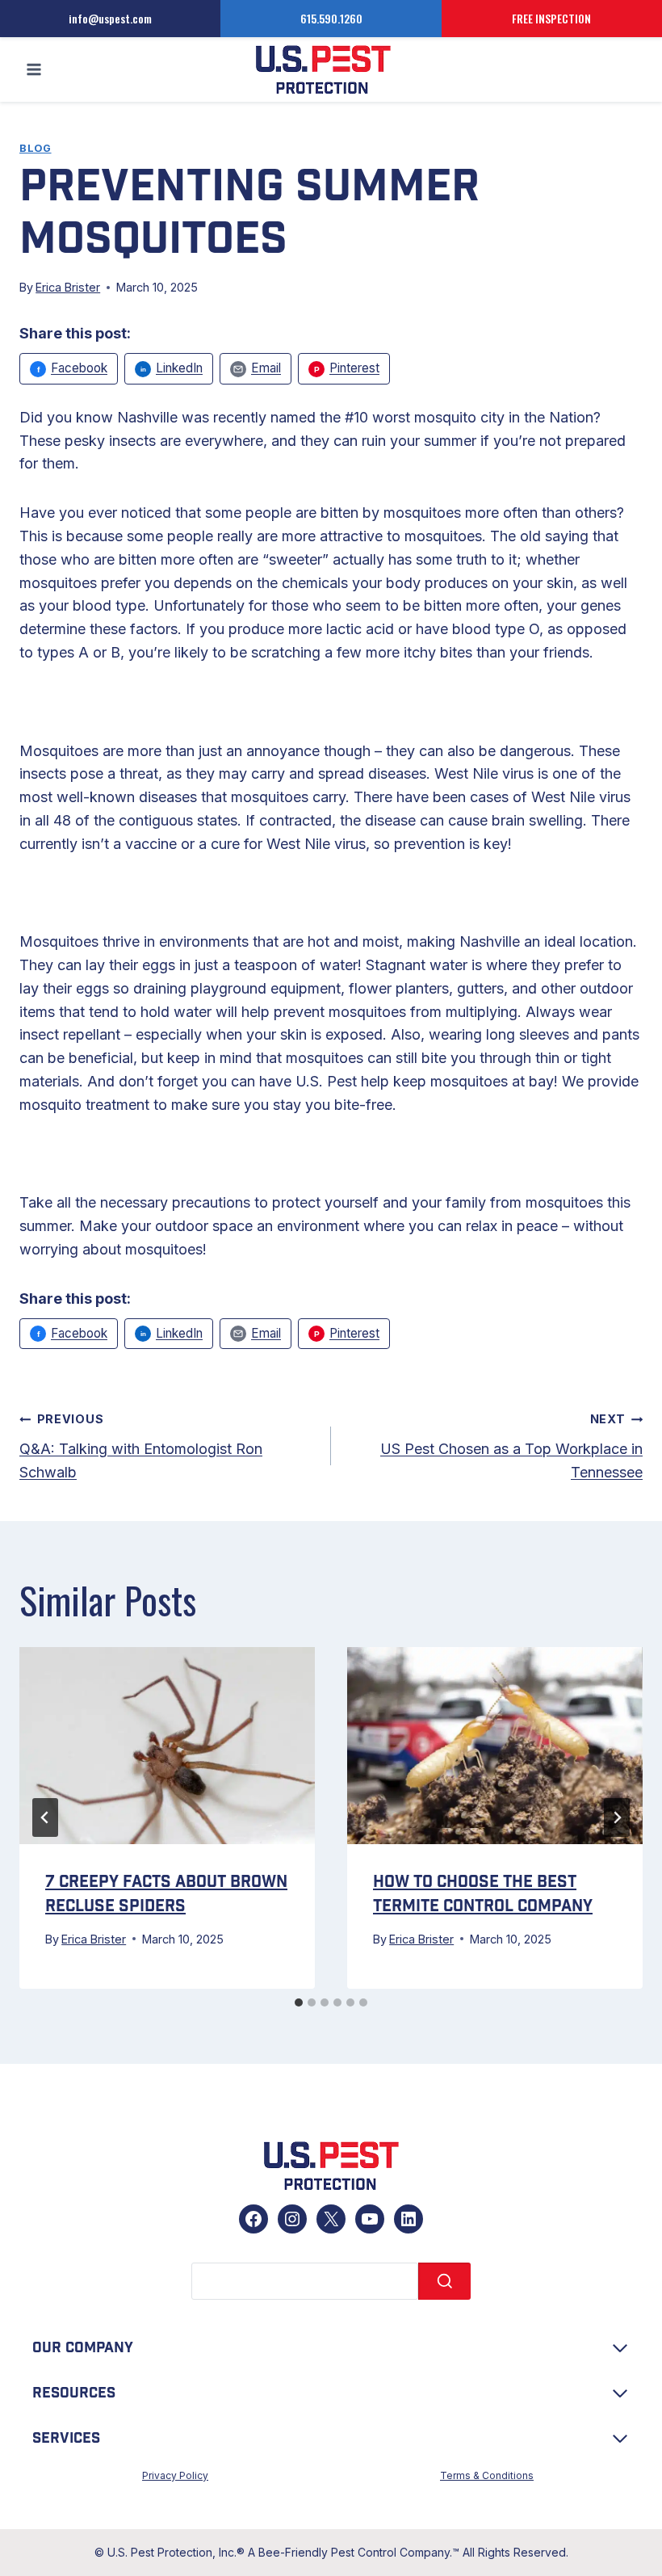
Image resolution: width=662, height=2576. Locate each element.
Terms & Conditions (487, 2475)
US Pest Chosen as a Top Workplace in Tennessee (511, 1446)
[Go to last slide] (45, 1817)
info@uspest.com (110, 18)
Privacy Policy (175, 2475)
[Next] (617, 1817)
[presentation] (167, 1746)
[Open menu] (34, 70)
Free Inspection (551, 18)
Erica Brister (68, 287)
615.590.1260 (331, 18)
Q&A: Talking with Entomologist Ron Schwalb (141, 1446)
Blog (36, 148)
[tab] (299, 2002)
